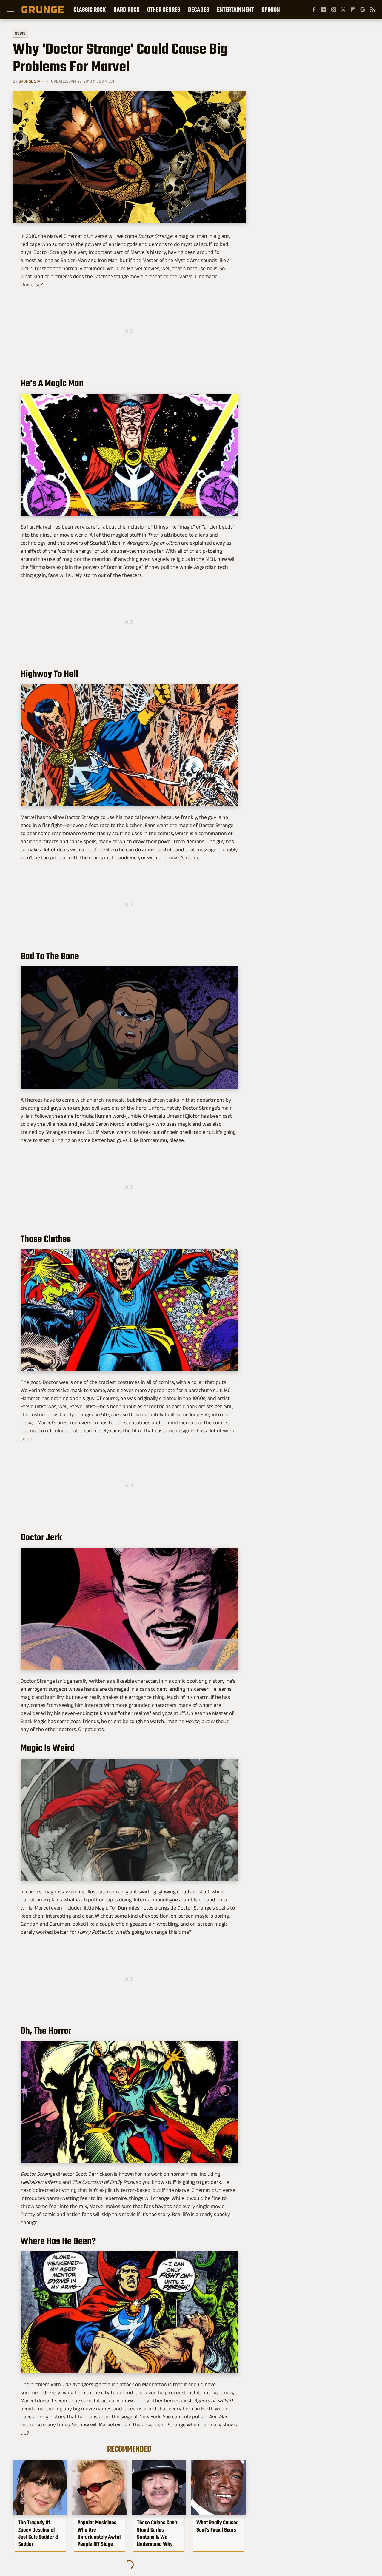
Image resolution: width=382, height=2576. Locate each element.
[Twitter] (343, 10)
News (20, 33)
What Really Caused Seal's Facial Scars (218, 2526)
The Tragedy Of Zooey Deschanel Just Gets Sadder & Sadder (38, 2533)
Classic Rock (90, 10)
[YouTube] (324, 10)
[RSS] (372, 10)
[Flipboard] (353, 10)
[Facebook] (314, 10)
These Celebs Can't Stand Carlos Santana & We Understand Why (157, 2533)
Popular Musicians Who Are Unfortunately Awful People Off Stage (99, 2533)
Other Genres (164, 10)
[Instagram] (334, 10)
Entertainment (235, 10)
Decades (199, 10)
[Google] (363, 10)
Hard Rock (126, 10)
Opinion (271, 10)
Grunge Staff (31, 81)
